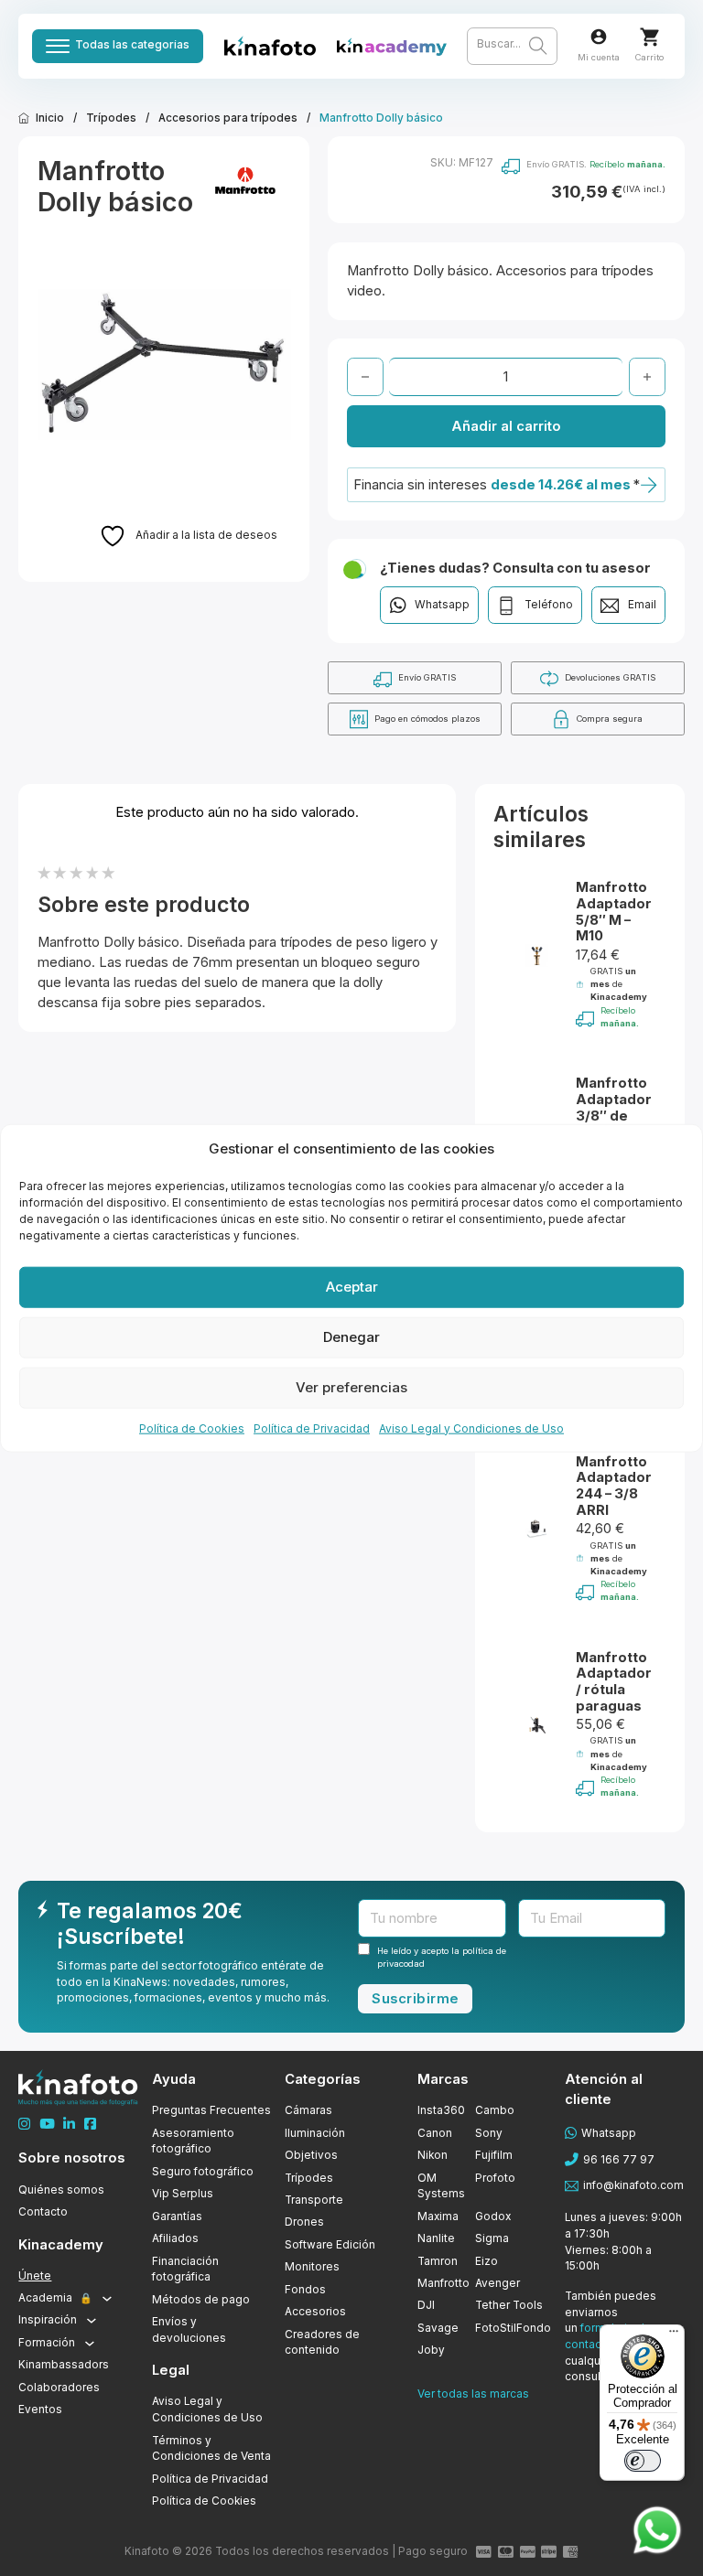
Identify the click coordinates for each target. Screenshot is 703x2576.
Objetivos (311, 2155)
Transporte (314, 2200)
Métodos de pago (201, 2300)
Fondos (305, 2290)
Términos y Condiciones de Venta (211, 2449)
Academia (55, 2298)
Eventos (40, 2410)
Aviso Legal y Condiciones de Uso (471, 1428)
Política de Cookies (192, 1428)
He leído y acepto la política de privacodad (442, 1957)
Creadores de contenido (322, 2343)
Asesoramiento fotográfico (193, 2141)
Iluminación (315, 2133)
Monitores (312, 2267)
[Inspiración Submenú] (92, 2321)
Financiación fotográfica (185, 2270)
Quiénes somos (61, 2190)
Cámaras (308, 2110)
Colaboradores (59, 2388)
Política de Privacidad (312, 1428)
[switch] (643, 2461)
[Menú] (674, 2335)
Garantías (177, 2216)
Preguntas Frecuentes (211, 2110)
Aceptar (352, 1287)
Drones (304, 2222)
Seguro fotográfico (203, 2172)
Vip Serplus (183, 2194)
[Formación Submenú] (90, 2344)
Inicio (50, 118)
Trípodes (111, 118)
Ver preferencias (351, 1387)
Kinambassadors (64, 2365)
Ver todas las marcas (473, 2394)
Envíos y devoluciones (189, 2330)
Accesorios (315, 2312)
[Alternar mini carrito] (649, 37)
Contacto (43, 2212)
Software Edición (330, 2245)
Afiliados (175, 2238)
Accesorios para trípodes (228, 118)
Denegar (351, 1337)
